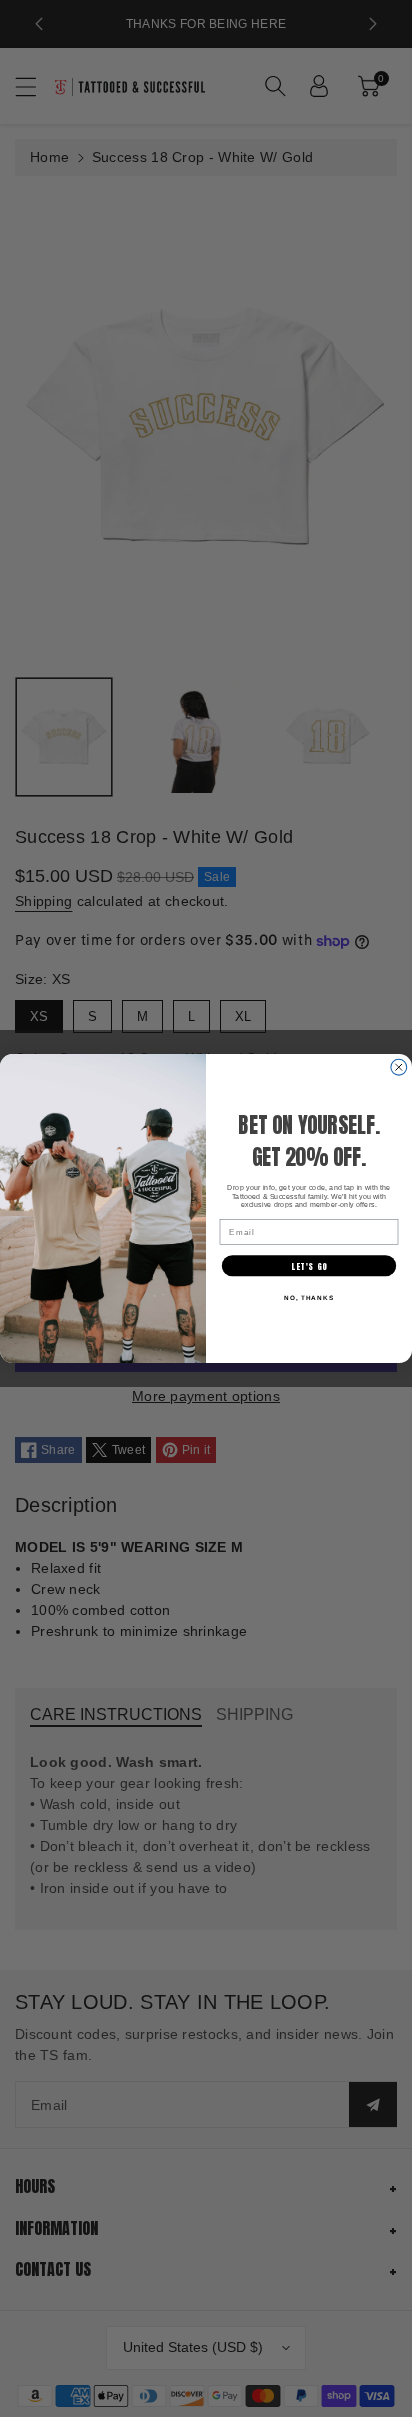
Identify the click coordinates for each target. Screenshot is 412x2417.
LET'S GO (309, 1265)
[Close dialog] (399, 1067)
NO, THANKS (309, 1297)
